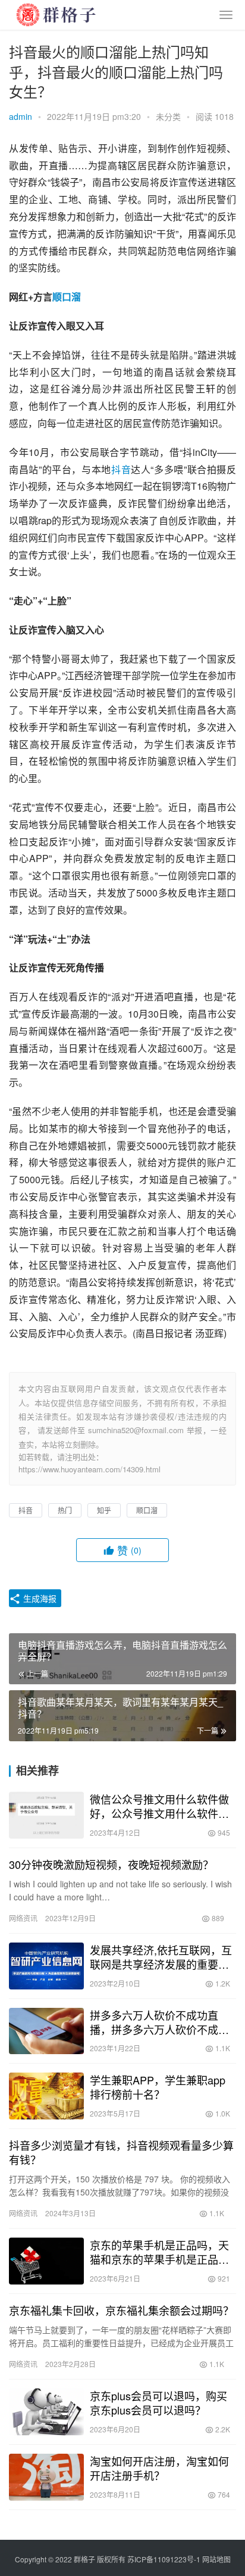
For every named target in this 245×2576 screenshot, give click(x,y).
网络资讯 (23, 1918)
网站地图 (216, 2559)
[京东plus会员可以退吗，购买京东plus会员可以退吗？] (46, 2412)
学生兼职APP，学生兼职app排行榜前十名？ (158, 2087)
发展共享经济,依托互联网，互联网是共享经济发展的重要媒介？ (161, 1957)
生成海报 (39, 1598)
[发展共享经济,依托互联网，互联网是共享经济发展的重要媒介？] (46, 1966)
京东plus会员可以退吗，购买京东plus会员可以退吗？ (158, 2403)
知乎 (104, 1510)
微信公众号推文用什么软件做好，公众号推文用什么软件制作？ (159, 1806)
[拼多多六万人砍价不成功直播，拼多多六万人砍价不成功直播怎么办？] (46, 2031)
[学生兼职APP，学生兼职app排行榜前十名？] (46, 2096)
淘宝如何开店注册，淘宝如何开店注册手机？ (159, 2468)
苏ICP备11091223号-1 (164, 2559)
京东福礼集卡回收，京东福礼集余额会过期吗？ (121, 2310)
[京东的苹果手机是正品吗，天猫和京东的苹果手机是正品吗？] (46, 2261)
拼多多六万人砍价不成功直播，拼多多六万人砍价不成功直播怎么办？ (159, 2022)
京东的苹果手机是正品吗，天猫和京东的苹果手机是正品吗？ (159, 2252)
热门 (65, 1510)
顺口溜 (67, 297)
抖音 (121, 469)
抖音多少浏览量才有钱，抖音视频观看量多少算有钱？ (121, 2152)
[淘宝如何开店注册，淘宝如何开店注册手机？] (46, 2477)
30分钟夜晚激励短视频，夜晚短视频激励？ (111, 1864)
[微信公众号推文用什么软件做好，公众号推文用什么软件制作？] (46, 1815)
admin (21, 116)
